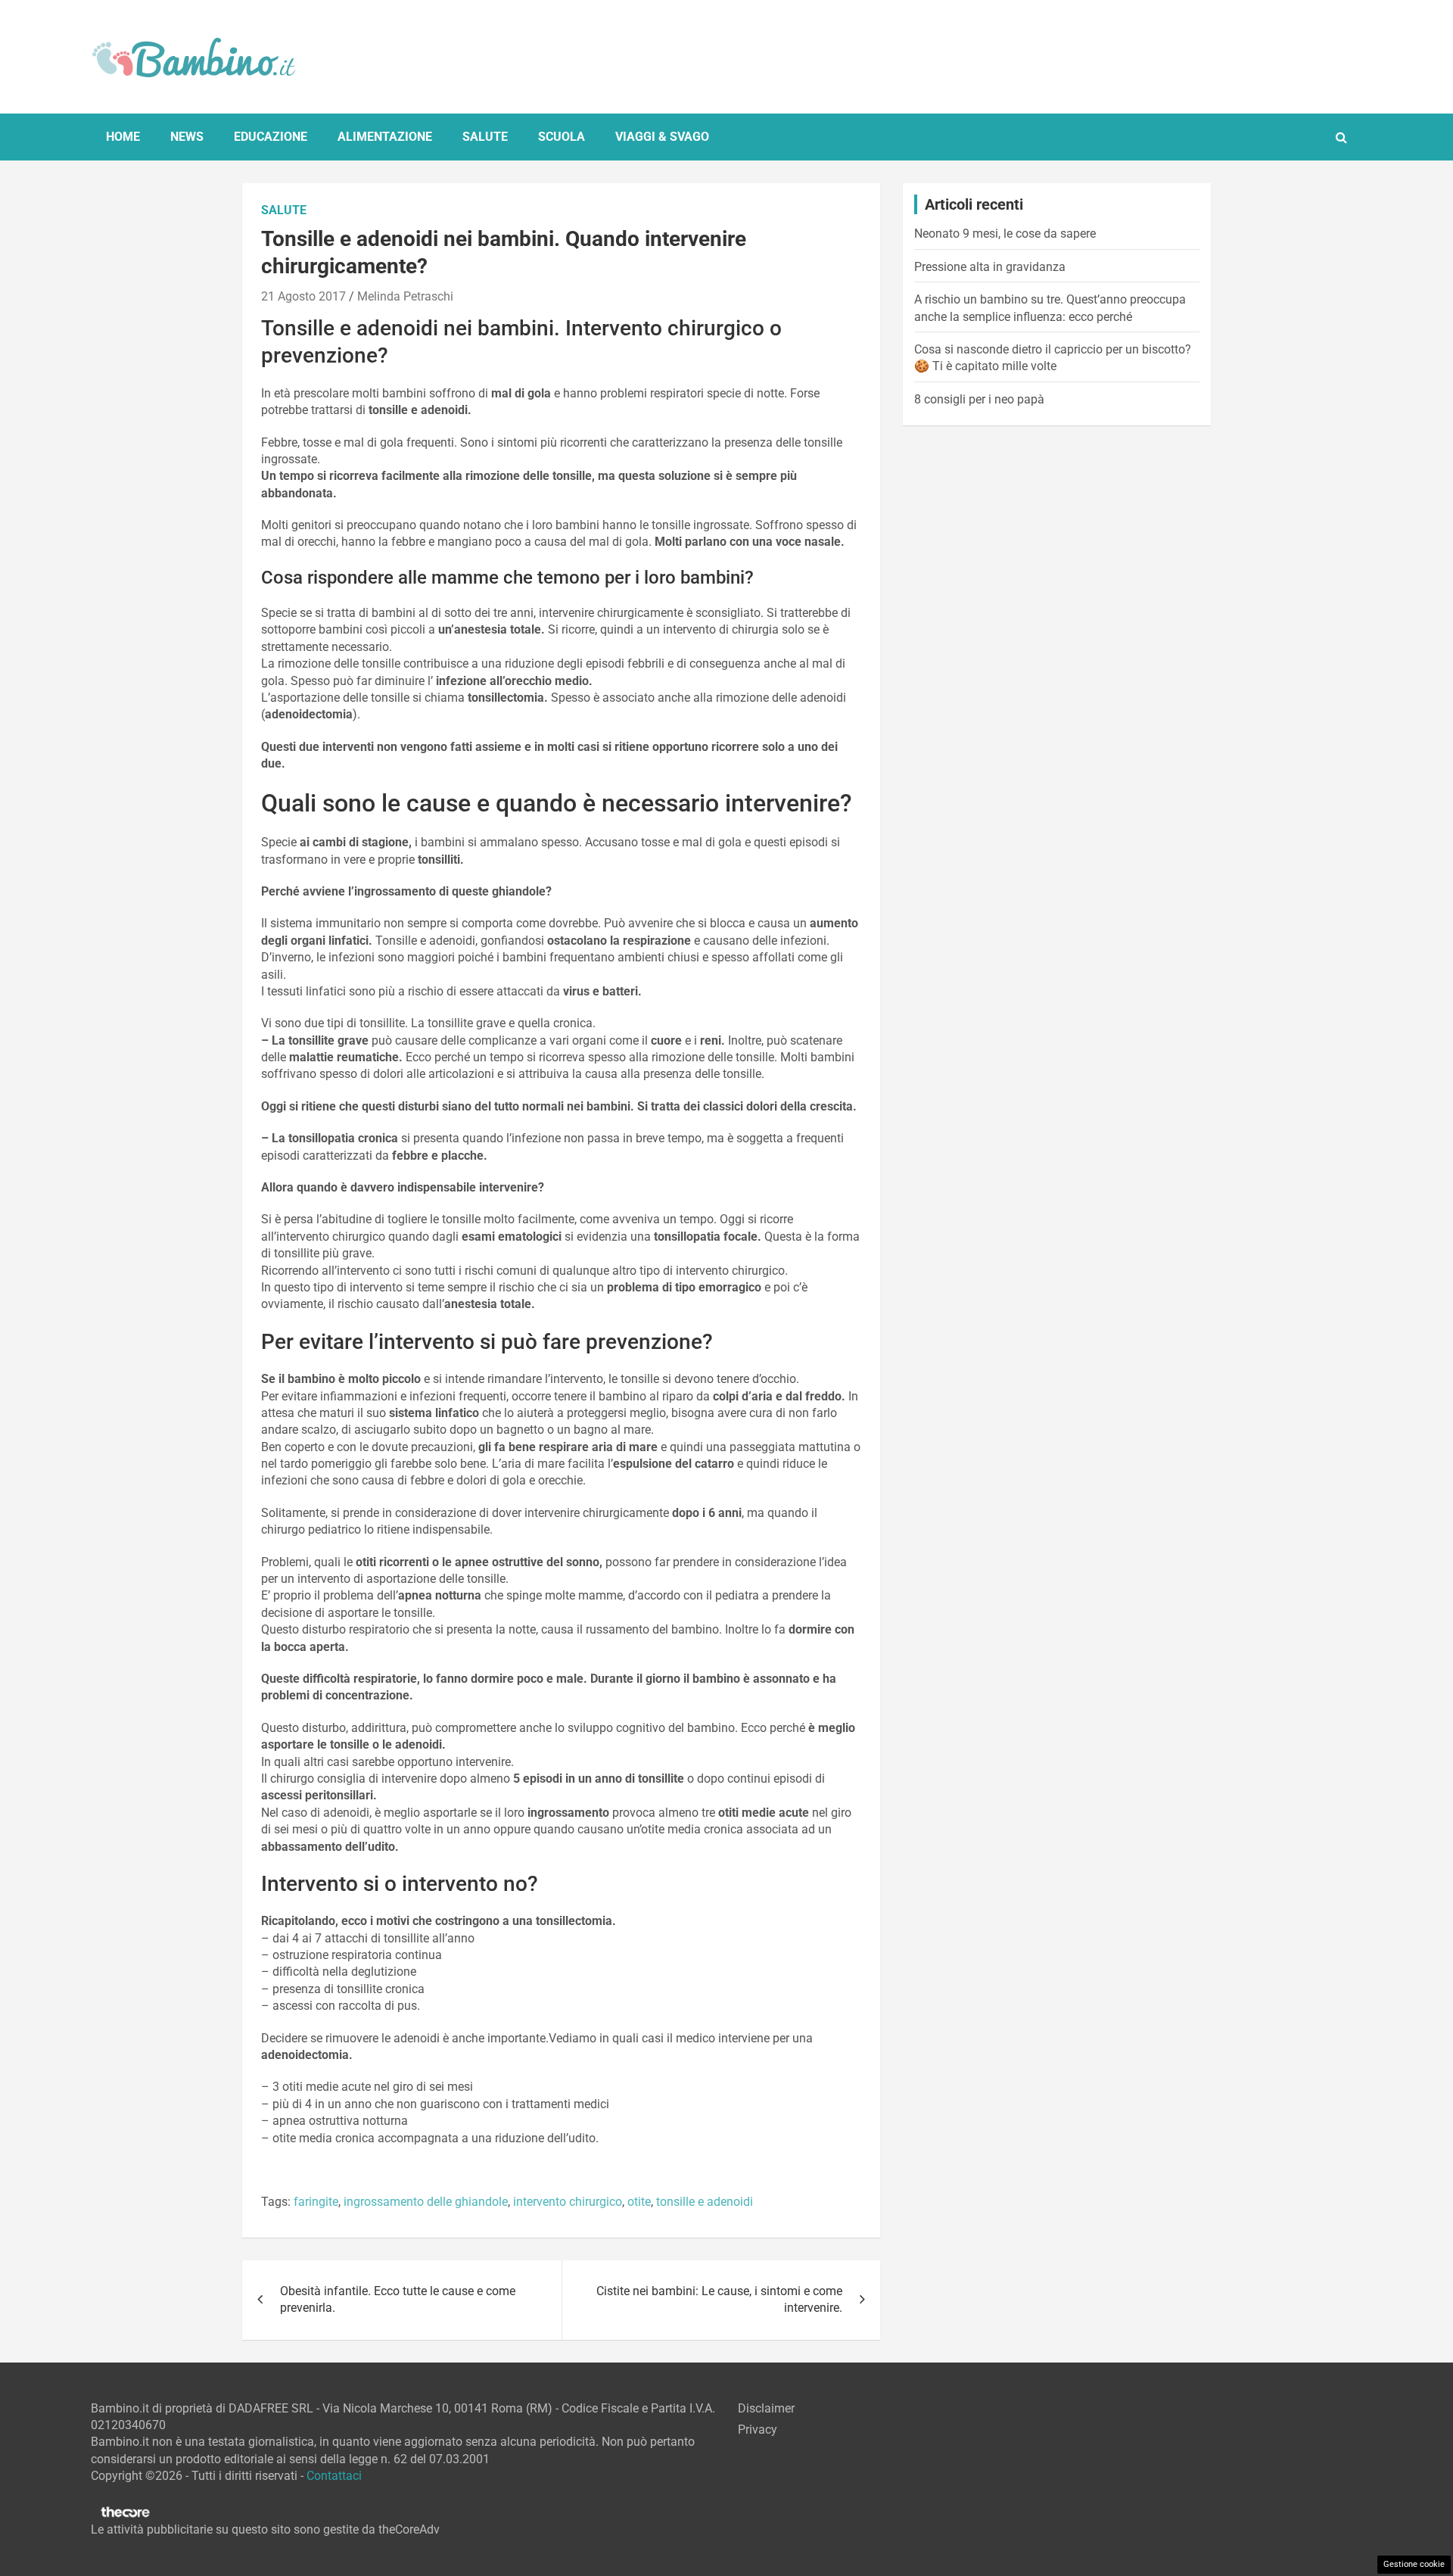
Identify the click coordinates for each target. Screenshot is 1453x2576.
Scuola (562, 137)
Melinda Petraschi (405, 296)
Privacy (758, 2430)
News (187, 137)
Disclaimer (766, 2408)
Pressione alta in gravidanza (990, 267)
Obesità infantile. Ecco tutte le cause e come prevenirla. (398, 2299)
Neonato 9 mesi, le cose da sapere (1005, 234)
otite (639, 2202)
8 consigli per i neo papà (979, 399)
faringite (316, 2202)
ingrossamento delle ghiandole (426, 2202)
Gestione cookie (1414, 2564)
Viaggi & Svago (662, 137)
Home (123, 137)
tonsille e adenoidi (705, 2202)
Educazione (271, 137)
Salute (485, 137)
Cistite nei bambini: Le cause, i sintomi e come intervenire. (719, 2299)
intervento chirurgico (568, 2202)
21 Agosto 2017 (303, 296)
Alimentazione (385, 137)
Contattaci (334, 2476)
